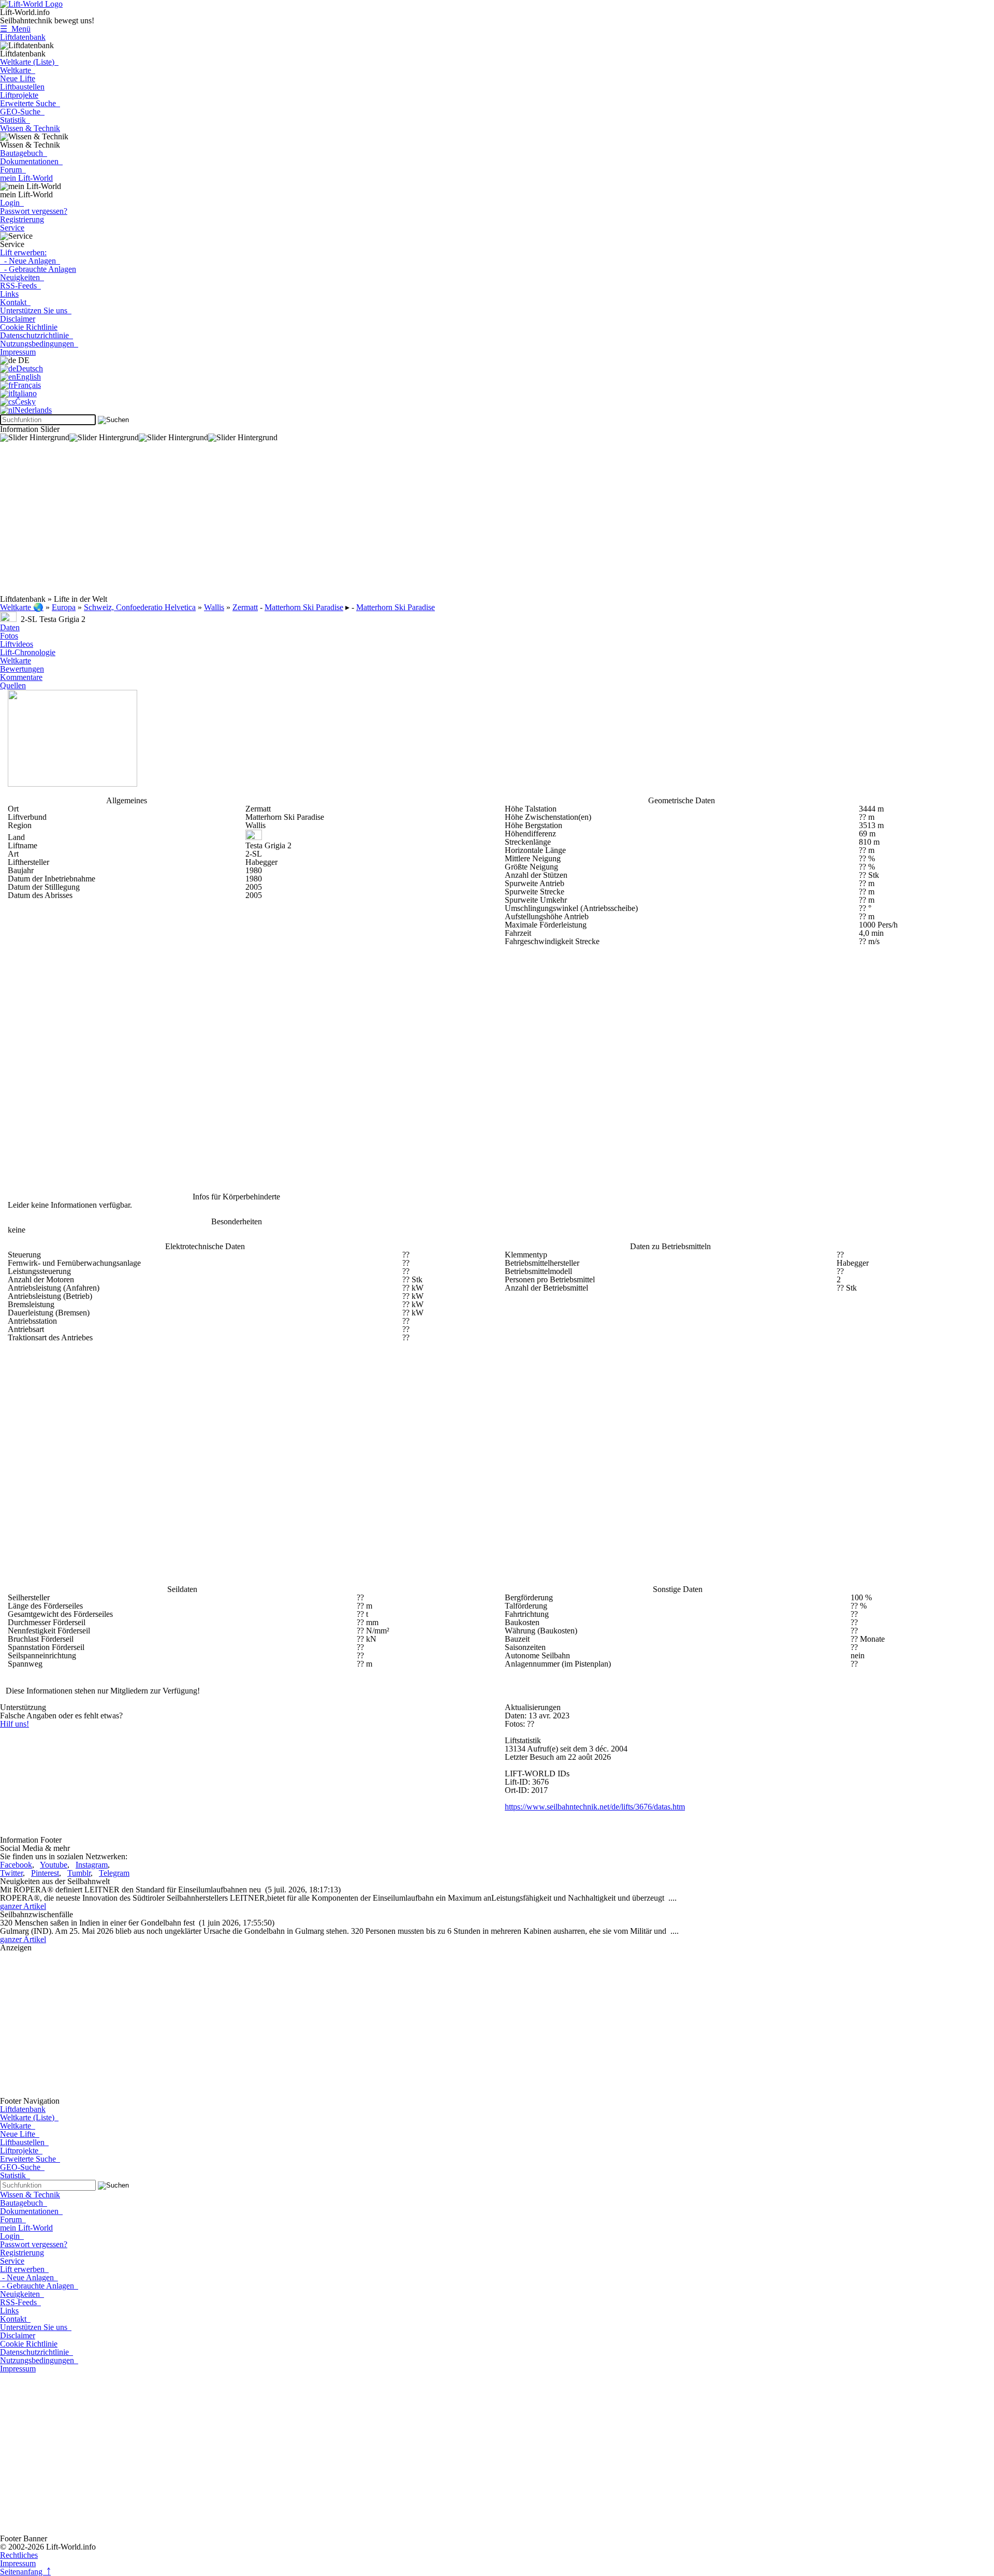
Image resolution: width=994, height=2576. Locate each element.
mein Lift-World (26, 178)
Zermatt (245, 607)
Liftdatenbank (23, 37)
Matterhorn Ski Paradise (304, 607)
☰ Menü (15, 29)
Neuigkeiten (22, 277)
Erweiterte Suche (30, 103)
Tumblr (79, 1873)
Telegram (114, 1873)
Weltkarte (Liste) (29, 62)
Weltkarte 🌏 (22, 607)
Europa (64, 607)
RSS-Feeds (20, 286)
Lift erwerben (24, 2269)
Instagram (92, 1865)
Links (9, 294)
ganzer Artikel (23, 1906)
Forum (13, 170)
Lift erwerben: (23, 252)
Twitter (11, 1873)
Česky (25, 402)
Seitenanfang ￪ (25, 2572)
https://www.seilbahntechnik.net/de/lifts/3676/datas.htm (595, 1807)
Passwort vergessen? (34, 211)
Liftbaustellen (22, 87)
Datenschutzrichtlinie (36, 335)
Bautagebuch (24, 153)
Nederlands (33, 410)
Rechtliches (19, 2555)
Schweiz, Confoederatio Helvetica (140, 607)
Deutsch (30, 368)
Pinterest (45, 1873)
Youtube (54, 1865)
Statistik (15, 120)
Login (12, 203)
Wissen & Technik (30, 128)
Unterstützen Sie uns (36, 310)
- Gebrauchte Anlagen (38, 269)
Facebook (16, 1865)
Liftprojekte (19, 95)
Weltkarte (18, 70)
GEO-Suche (22, 112)
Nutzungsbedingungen (39, 344)
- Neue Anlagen (30, 261)
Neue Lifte (18, 78)
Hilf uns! (14, 1724)
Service (12, 228)
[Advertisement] (311, 523)
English (28, 377)
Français (27, 385)
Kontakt (15, 302)
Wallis (214, 607)
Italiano (25, 393)
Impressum (18, 352)
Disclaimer (18, 319)
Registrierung (22, 219)
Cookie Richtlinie (29, 327)
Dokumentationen (31, 161)
